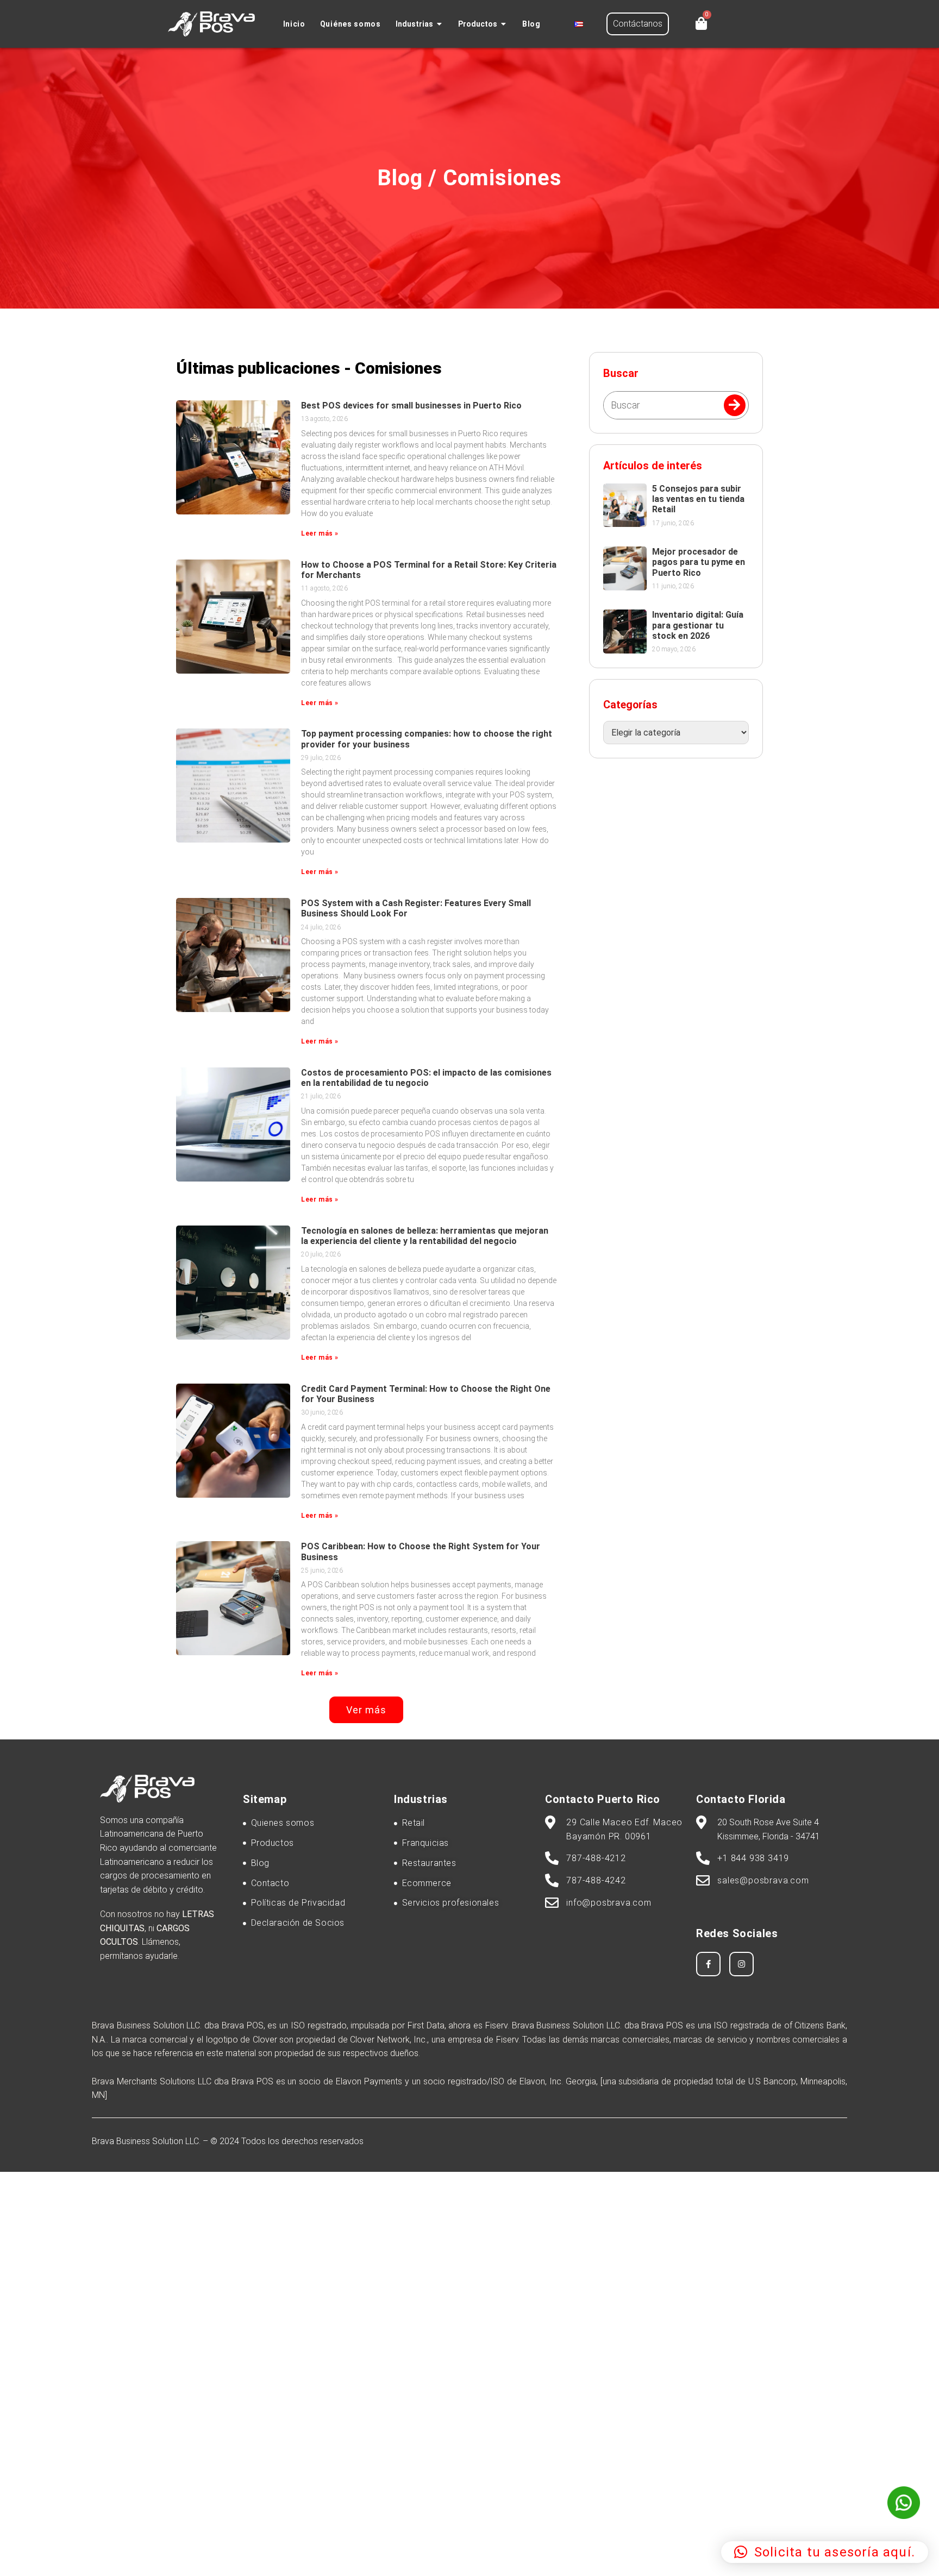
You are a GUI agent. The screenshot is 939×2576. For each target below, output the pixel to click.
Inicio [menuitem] (294, 24)
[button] (440, 24)
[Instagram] (741, 1964)
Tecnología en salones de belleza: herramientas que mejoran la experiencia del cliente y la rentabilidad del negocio (425, 1236)
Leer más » (320, 533)
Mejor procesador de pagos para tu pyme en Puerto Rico (699, 562)
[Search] (735, 405)
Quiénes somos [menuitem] (350, 24)
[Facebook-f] (708, 1964)
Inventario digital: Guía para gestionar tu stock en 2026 (698, 625)
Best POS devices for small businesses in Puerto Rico (411, 406)
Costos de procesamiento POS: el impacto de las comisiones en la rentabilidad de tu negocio (426, 1078)
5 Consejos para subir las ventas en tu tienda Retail (698, 499)
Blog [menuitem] (531, 24)
